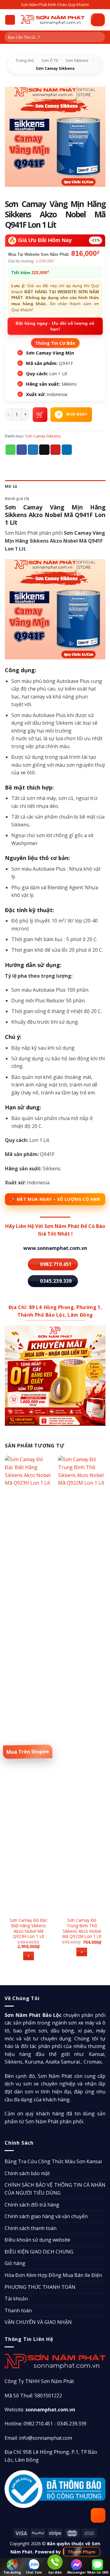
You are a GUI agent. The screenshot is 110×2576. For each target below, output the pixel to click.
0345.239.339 (72, 2424)
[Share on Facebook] (22, 450)
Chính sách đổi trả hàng (32, 2205)
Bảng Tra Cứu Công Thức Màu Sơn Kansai (53, 2161)
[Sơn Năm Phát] (53, 20)
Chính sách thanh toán (31, 2228)
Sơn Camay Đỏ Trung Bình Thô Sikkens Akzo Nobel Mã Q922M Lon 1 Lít (82, 1928)
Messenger (77, 2572)
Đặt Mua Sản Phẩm (28, 1752)
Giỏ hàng (15, 2263)
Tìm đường (12, 2572)
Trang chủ (25, 60)
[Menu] (10, 20)
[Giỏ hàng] (98, 20)
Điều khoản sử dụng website (37, 2240)
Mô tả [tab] (11, 486)
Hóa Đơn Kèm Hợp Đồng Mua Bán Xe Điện (53, 2275)
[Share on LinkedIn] (67, 450)
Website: (40, 2410)
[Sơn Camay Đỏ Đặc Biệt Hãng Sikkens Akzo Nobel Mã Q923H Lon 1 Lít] (29, 1684)
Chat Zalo (34, 2572)
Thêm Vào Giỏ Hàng (40, 415)
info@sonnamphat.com (46, 2438)
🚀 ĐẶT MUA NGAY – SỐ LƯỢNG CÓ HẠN (55, 1199)
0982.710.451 (38, 2424)
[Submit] (99, 37)
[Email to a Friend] (44, 450)
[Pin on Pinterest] (56, 450)
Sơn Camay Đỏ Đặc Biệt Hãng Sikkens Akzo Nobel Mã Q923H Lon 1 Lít (29, 1928)
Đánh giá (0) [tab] (17, 498)
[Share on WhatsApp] (11, 450)
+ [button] (29, 1956)
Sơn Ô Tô (50, 60)
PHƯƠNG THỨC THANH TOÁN (40, 2287)
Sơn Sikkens (77, 60)
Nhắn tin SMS (98, 2572)
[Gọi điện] (55, 2563)
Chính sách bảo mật (27, 2173)
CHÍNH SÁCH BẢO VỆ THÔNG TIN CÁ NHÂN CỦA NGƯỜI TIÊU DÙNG (55, 2189)
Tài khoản (16, 2299)
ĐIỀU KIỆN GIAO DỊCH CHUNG (39, 2252)
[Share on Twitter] (33, 450)
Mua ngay (77, 414)
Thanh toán (18, 2310)
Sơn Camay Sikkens (55, 68)
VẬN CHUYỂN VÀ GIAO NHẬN (38, 2322)
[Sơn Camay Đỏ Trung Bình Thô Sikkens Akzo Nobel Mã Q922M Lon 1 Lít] (82, 1684)
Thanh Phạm (81, 2552)
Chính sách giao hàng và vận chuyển (46, 2216)
